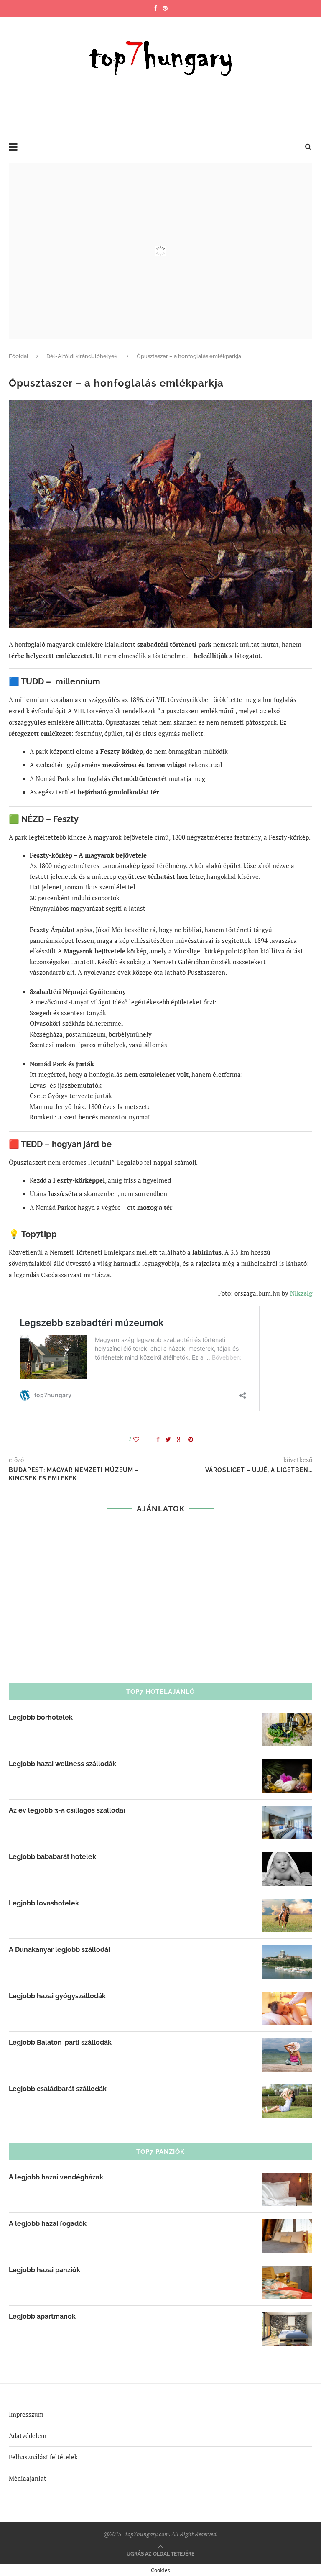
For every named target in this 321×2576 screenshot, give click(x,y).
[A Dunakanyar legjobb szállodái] (287, 1951)
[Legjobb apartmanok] (287, 2317)
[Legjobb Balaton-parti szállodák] (287, 2043)
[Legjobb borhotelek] (287, 1718)
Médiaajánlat (28, 2478)
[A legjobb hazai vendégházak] (287, 2178)
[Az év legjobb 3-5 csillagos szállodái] (287, 1811)
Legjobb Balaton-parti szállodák (60, 2042)
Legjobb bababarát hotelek (52, 1857)
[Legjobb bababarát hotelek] (287, 1858)
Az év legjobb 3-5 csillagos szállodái (67, 1810)
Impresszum (26, 2414)
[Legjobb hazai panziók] (287, 2271)
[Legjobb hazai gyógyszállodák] (287, 1997)
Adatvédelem (28, 2435)
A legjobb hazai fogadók (48, 2224)
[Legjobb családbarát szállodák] (287, 2090)
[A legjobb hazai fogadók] (287, 2225)
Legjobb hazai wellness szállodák (62, 1764)
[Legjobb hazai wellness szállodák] (287, 1765)
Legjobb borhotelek (41, 1717)
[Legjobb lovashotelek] (287, 1904)
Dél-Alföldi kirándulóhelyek (82, 356)
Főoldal (19, 356)
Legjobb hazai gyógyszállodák (57, 1996)
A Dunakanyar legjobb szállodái (59, 1950)
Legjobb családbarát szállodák (58, 2089)
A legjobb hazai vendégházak (56, 2177)
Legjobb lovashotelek (44, 1903)
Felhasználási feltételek (43, 2457)
